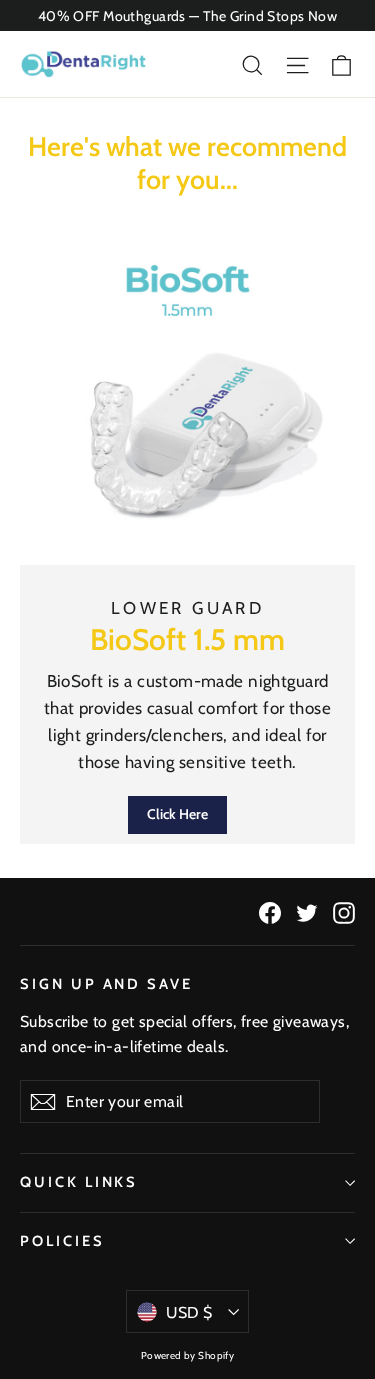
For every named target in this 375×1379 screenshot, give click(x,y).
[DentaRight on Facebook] (270, 911)
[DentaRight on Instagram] (344, 911)
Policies (62, 1241)
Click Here (177, 814)
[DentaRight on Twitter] (307, 911)
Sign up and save (106, 984)
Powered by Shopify (188, 1355)
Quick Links (79, 1182)
